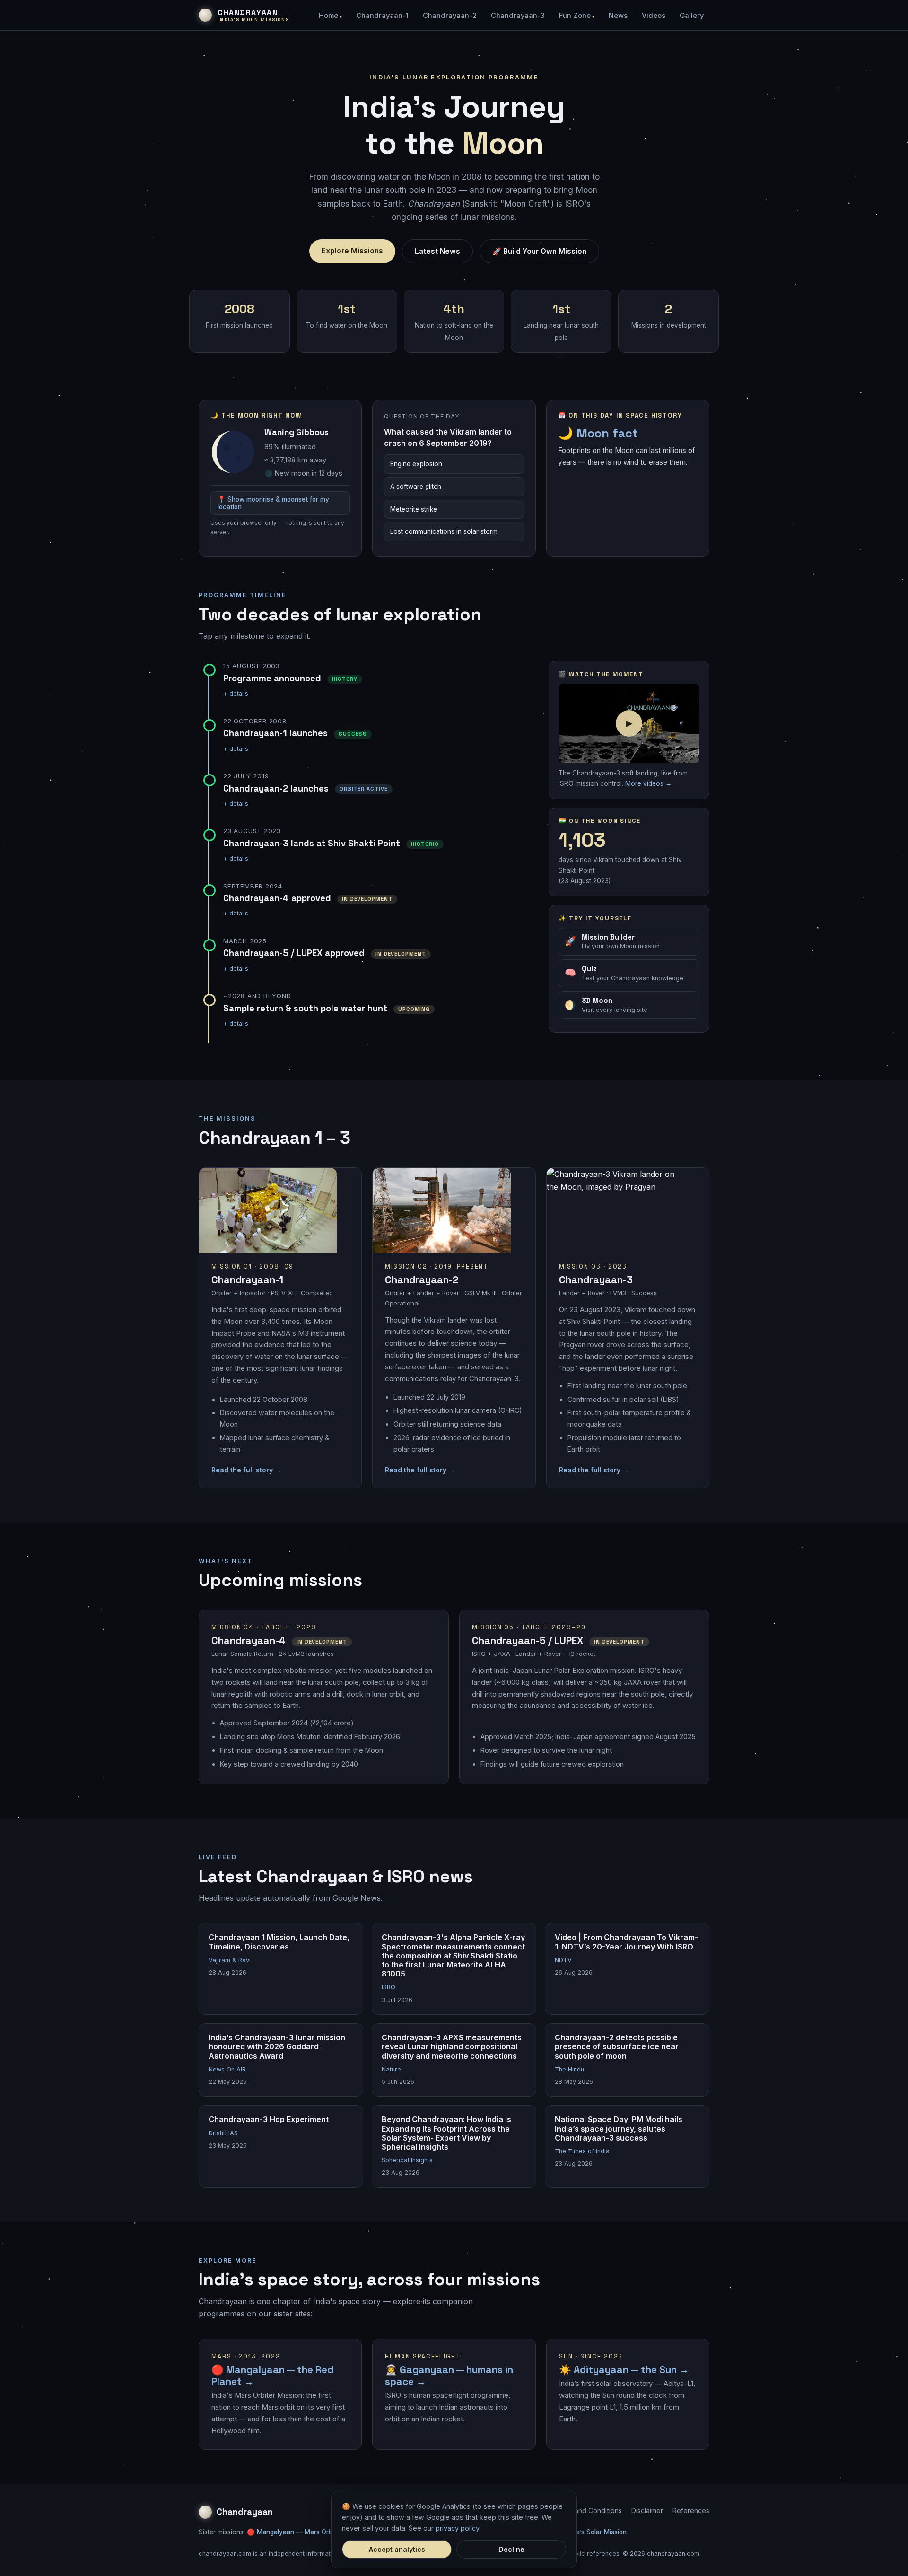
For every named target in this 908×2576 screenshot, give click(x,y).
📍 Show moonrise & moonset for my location (273, 503)
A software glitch (416, 487)
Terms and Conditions (588, 2511)
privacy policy (457, 2528)
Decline (511, 2549)
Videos (654, 16)
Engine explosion (416, 464)
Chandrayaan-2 (450, 16)
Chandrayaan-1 (382, 16)
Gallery (692, 16)
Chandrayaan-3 (518, 16)
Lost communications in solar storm (444, 531)
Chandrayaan (245, 2512)
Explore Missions (352, 251)
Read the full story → (246, 1470)
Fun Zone (575, 16)
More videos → (649, 783)
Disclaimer (647, 2511)
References (691, 2511)
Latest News (437, 251)
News (618, 16)
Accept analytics (397, 2549)
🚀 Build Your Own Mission (539, 251)
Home (328, 16)
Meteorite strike (414, 509)
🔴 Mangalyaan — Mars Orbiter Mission (307, 2532)
